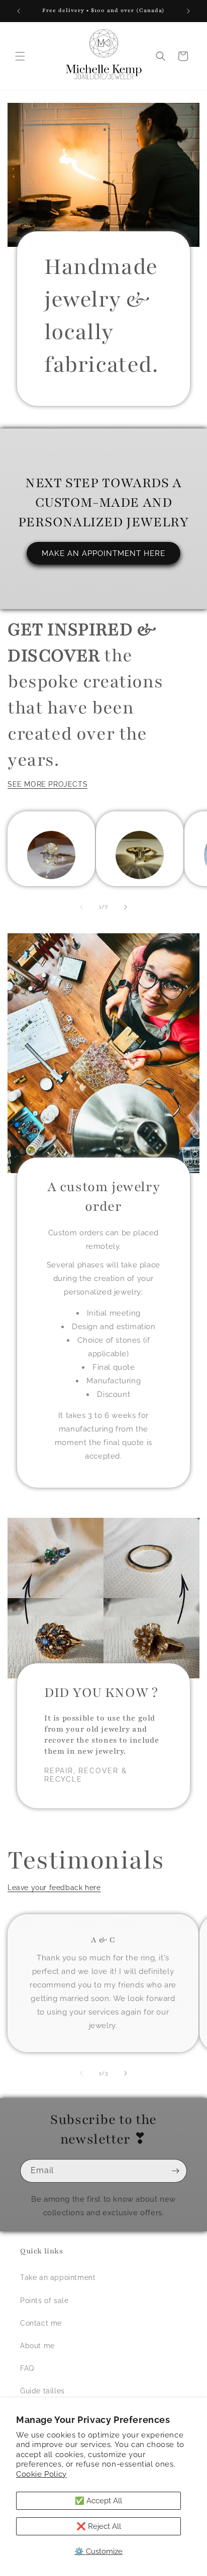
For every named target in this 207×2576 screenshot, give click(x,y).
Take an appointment (58, 2277)
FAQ (27, 2368)
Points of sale (44, 2301)
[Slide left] (81, 907)
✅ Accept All (98, 2501)
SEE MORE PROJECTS (47, 784)
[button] (20, 56)
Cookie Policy (41, 2474)
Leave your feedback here (54, 1888)
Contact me (41, 2323)
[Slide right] (126, 907)
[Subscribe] (175, 2171)
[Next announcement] (188, 11)
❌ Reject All (99, 2526)
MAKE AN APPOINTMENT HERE (103, 553)
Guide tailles (42, 2391)
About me (37, 2346)
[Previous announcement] (19, 11)
